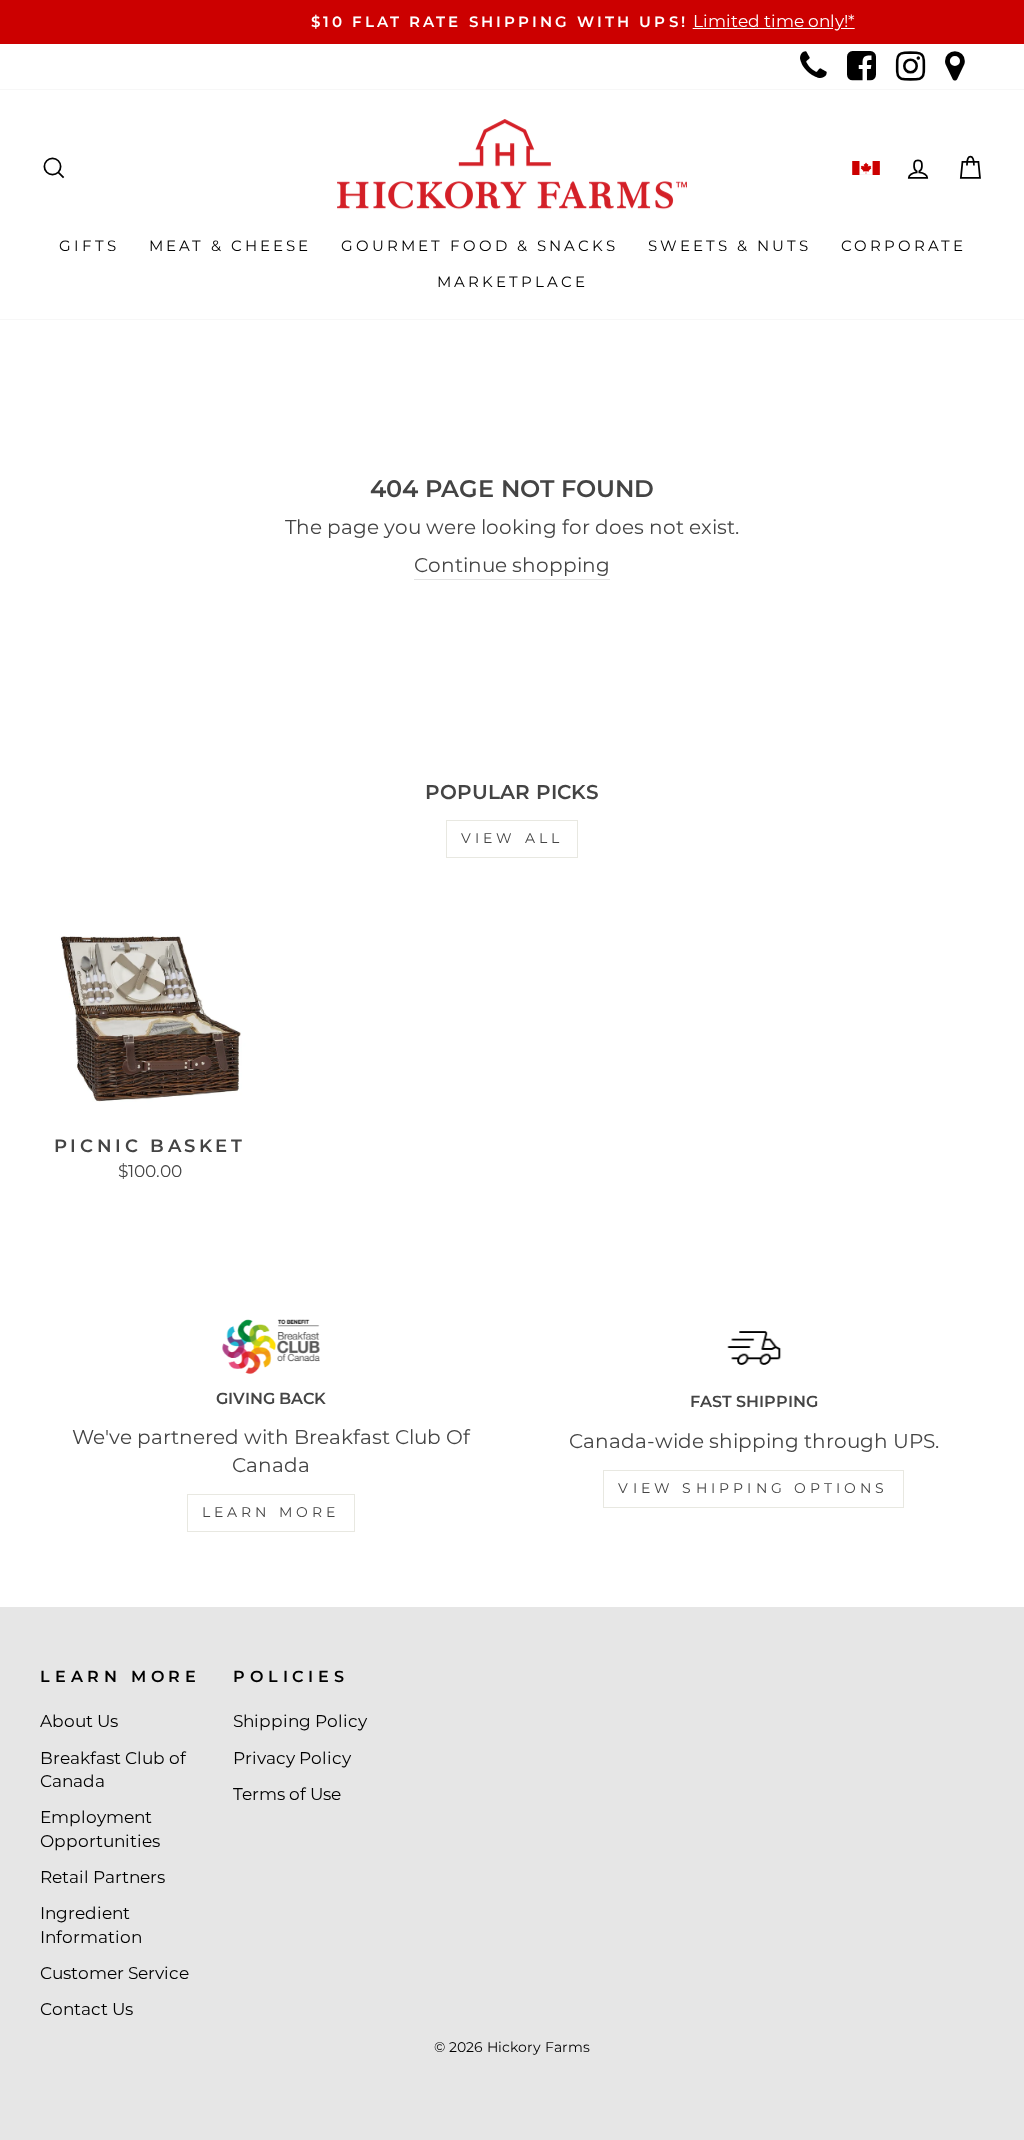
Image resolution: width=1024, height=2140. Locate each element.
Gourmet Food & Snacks (479, 245)
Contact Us (86, 2009)
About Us (79, 1721)
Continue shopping (512, 565)
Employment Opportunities (100, 1829)
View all (512, 838)
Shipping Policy (300, 1721)
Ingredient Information (91, 1925)
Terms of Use (287, 1794)
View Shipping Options (753, 1488)
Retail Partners (102, 1877)
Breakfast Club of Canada (113, 1770)
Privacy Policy (292, 1758)
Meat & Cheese (230, 245)
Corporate (903, 245)
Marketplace (512, 281)
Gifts (89, 245)
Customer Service (114, 1973)
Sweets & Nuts (729, 245)
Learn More (271, 1512)
